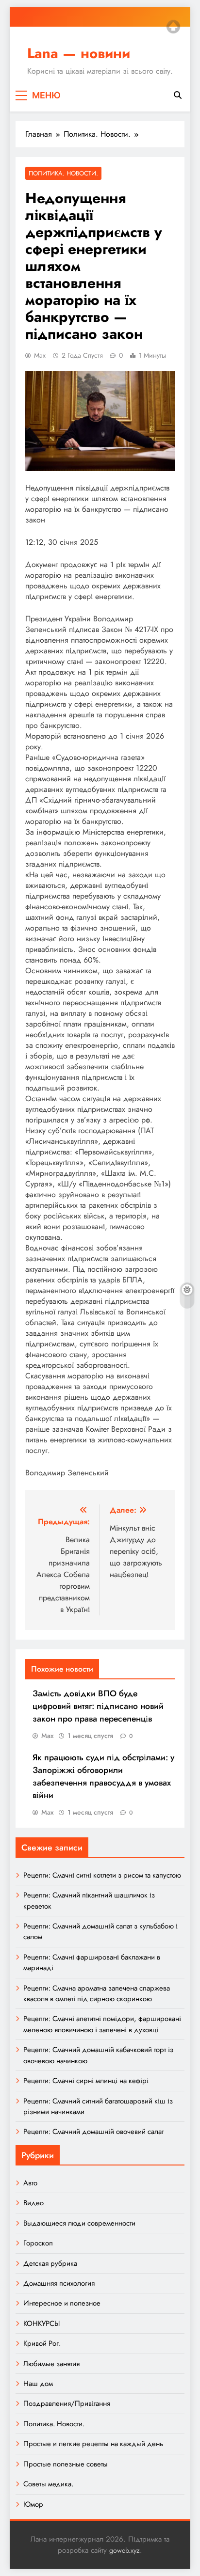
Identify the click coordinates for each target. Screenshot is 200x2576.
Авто (30, 2183)
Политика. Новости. (63, 173)
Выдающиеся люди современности (79, 2223)
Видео (33, 2203)
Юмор (33, 2504)
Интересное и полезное (62, 2303)
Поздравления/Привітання (67, 2403)
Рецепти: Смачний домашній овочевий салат (93, 2132)
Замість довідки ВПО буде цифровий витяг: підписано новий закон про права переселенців (98, 1706)
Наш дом (38, 2384)
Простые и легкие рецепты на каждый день (93, 2444)
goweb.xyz (125, 2550)
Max (40, 355)
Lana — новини (79, 53)
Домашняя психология (59, 2283)
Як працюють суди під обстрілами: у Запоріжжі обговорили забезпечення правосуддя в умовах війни (103, 1776)
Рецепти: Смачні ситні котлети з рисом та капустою (102, 1875)
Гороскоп (38, 2243)
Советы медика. (48, 2484)
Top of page (173, 27)
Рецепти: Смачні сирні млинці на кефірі (86, 2081)
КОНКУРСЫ (42, 2323)
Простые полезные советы (66, 2464)
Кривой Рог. (42, 2343)
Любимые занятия (51, 2364)
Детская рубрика (50, 2263)
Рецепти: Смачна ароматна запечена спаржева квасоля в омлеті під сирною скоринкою (97, 1993)
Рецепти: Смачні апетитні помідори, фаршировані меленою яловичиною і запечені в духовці (102, 2024)
